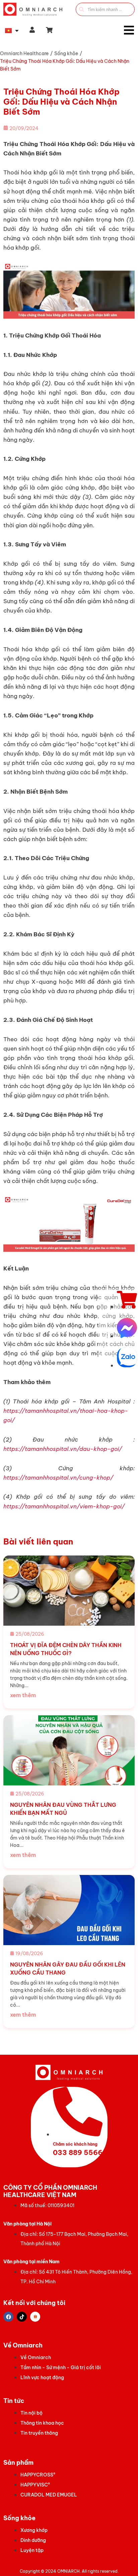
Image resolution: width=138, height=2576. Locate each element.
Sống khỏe (66, 53)
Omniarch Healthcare (24, 53)
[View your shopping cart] (50, 30)
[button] (49, 30)
